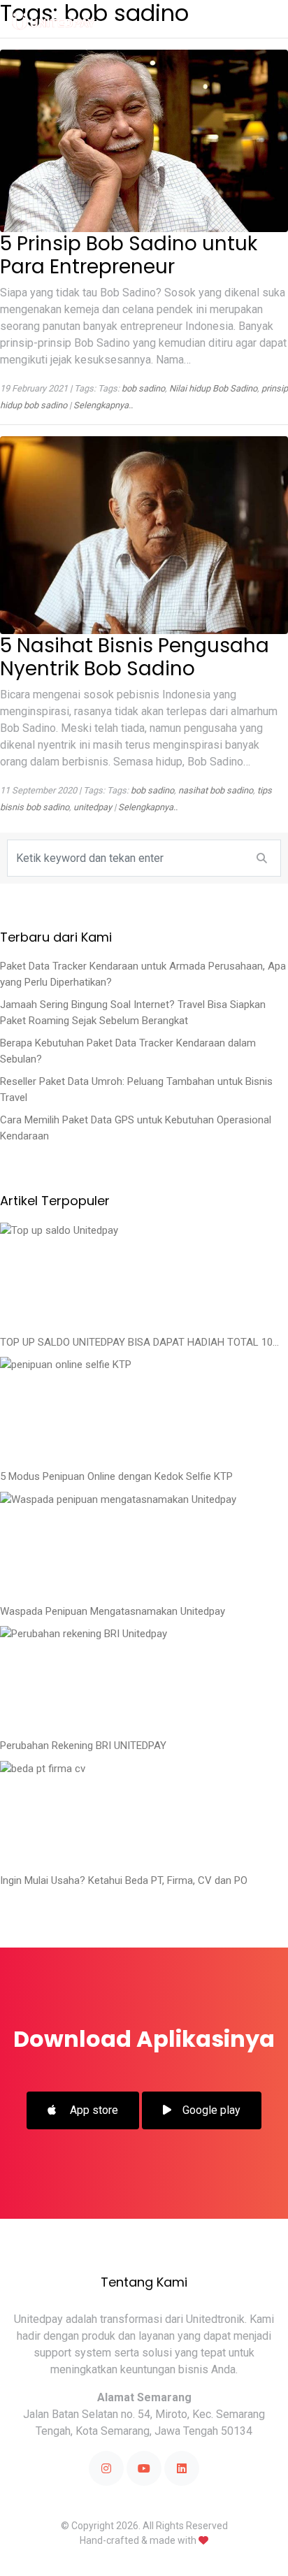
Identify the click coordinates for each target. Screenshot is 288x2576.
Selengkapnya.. (103, 405)
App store (93, 2110)
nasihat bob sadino (216, 790)
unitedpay (93, 807)
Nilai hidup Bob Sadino (213, 388)
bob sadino (143, 388)
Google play (211, 2110)
